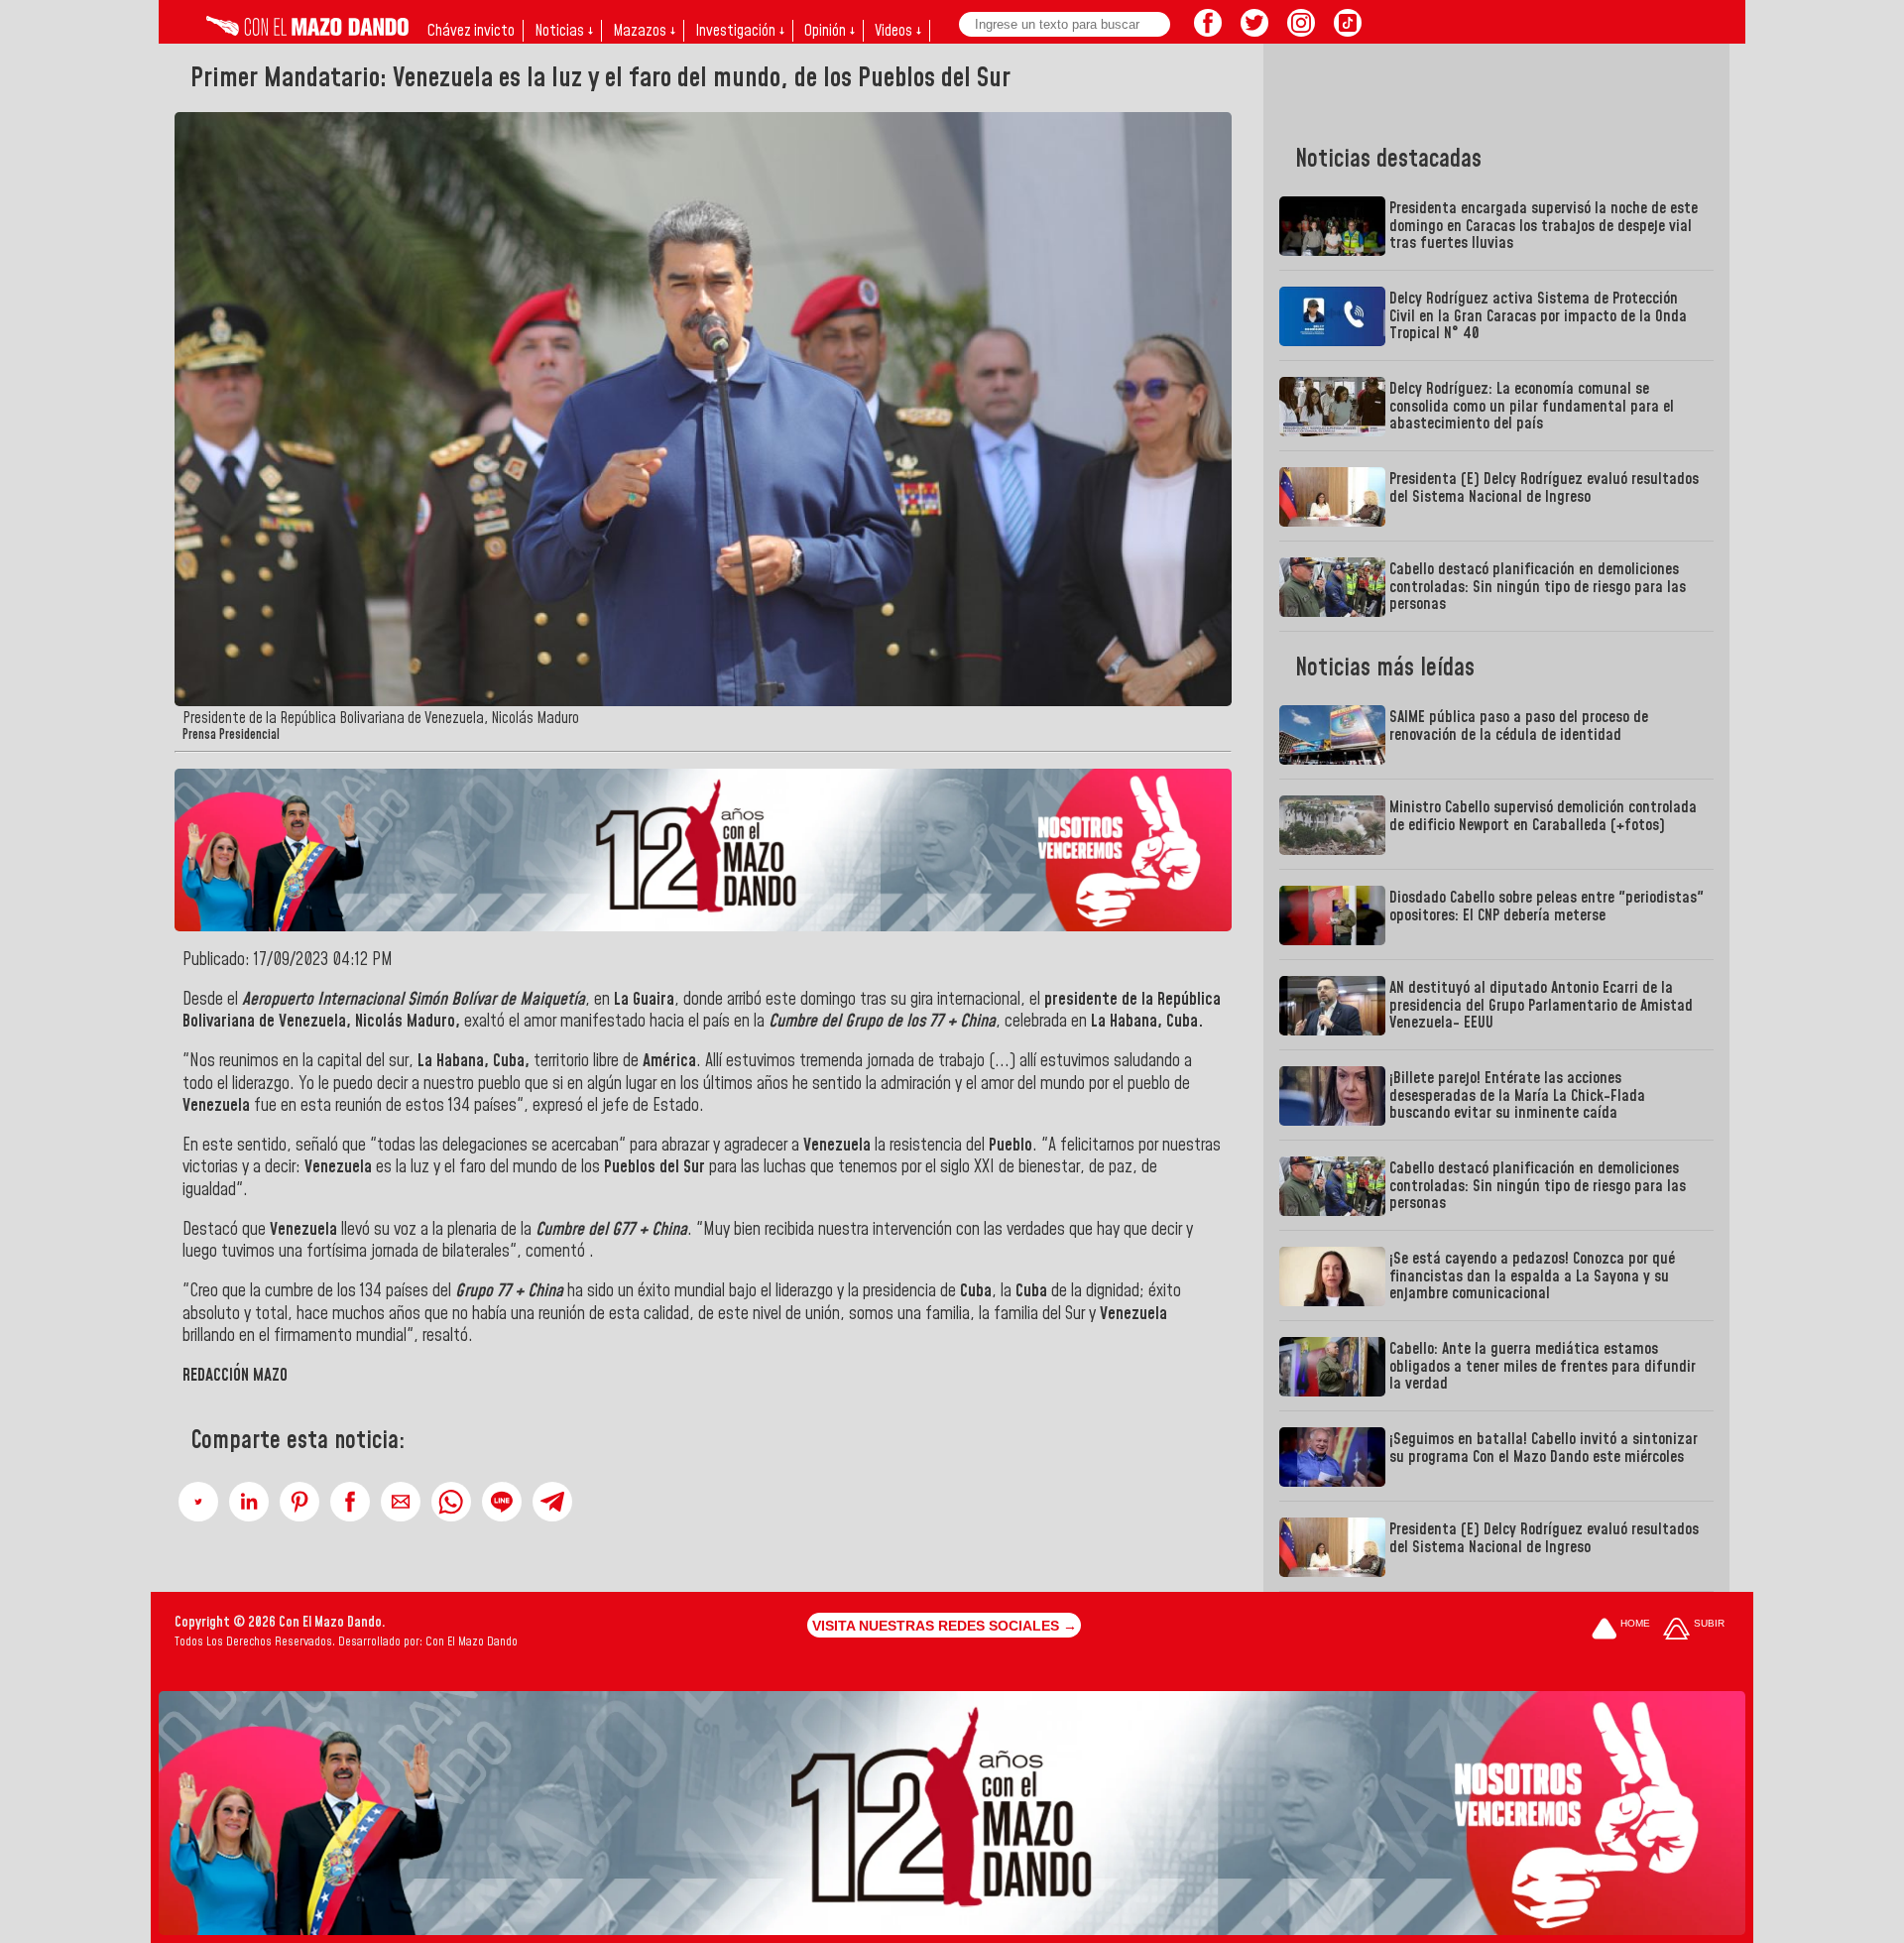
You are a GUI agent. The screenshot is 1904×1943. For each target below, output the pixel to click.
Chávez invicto (471, 31)
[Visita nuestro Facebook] (1208, 31)
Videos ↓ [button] (898, 31)
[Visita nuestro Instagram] (1301, 31)
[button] (198, 1502)
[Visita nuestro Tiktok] (1348, 31)
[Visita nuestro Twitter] (1254, 31)
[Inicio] (307, 31)
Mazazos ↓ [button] (644, 31)
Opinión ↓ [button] (830, 31)
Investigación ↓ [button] (740, 31)
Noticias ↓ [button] (564, 31)
